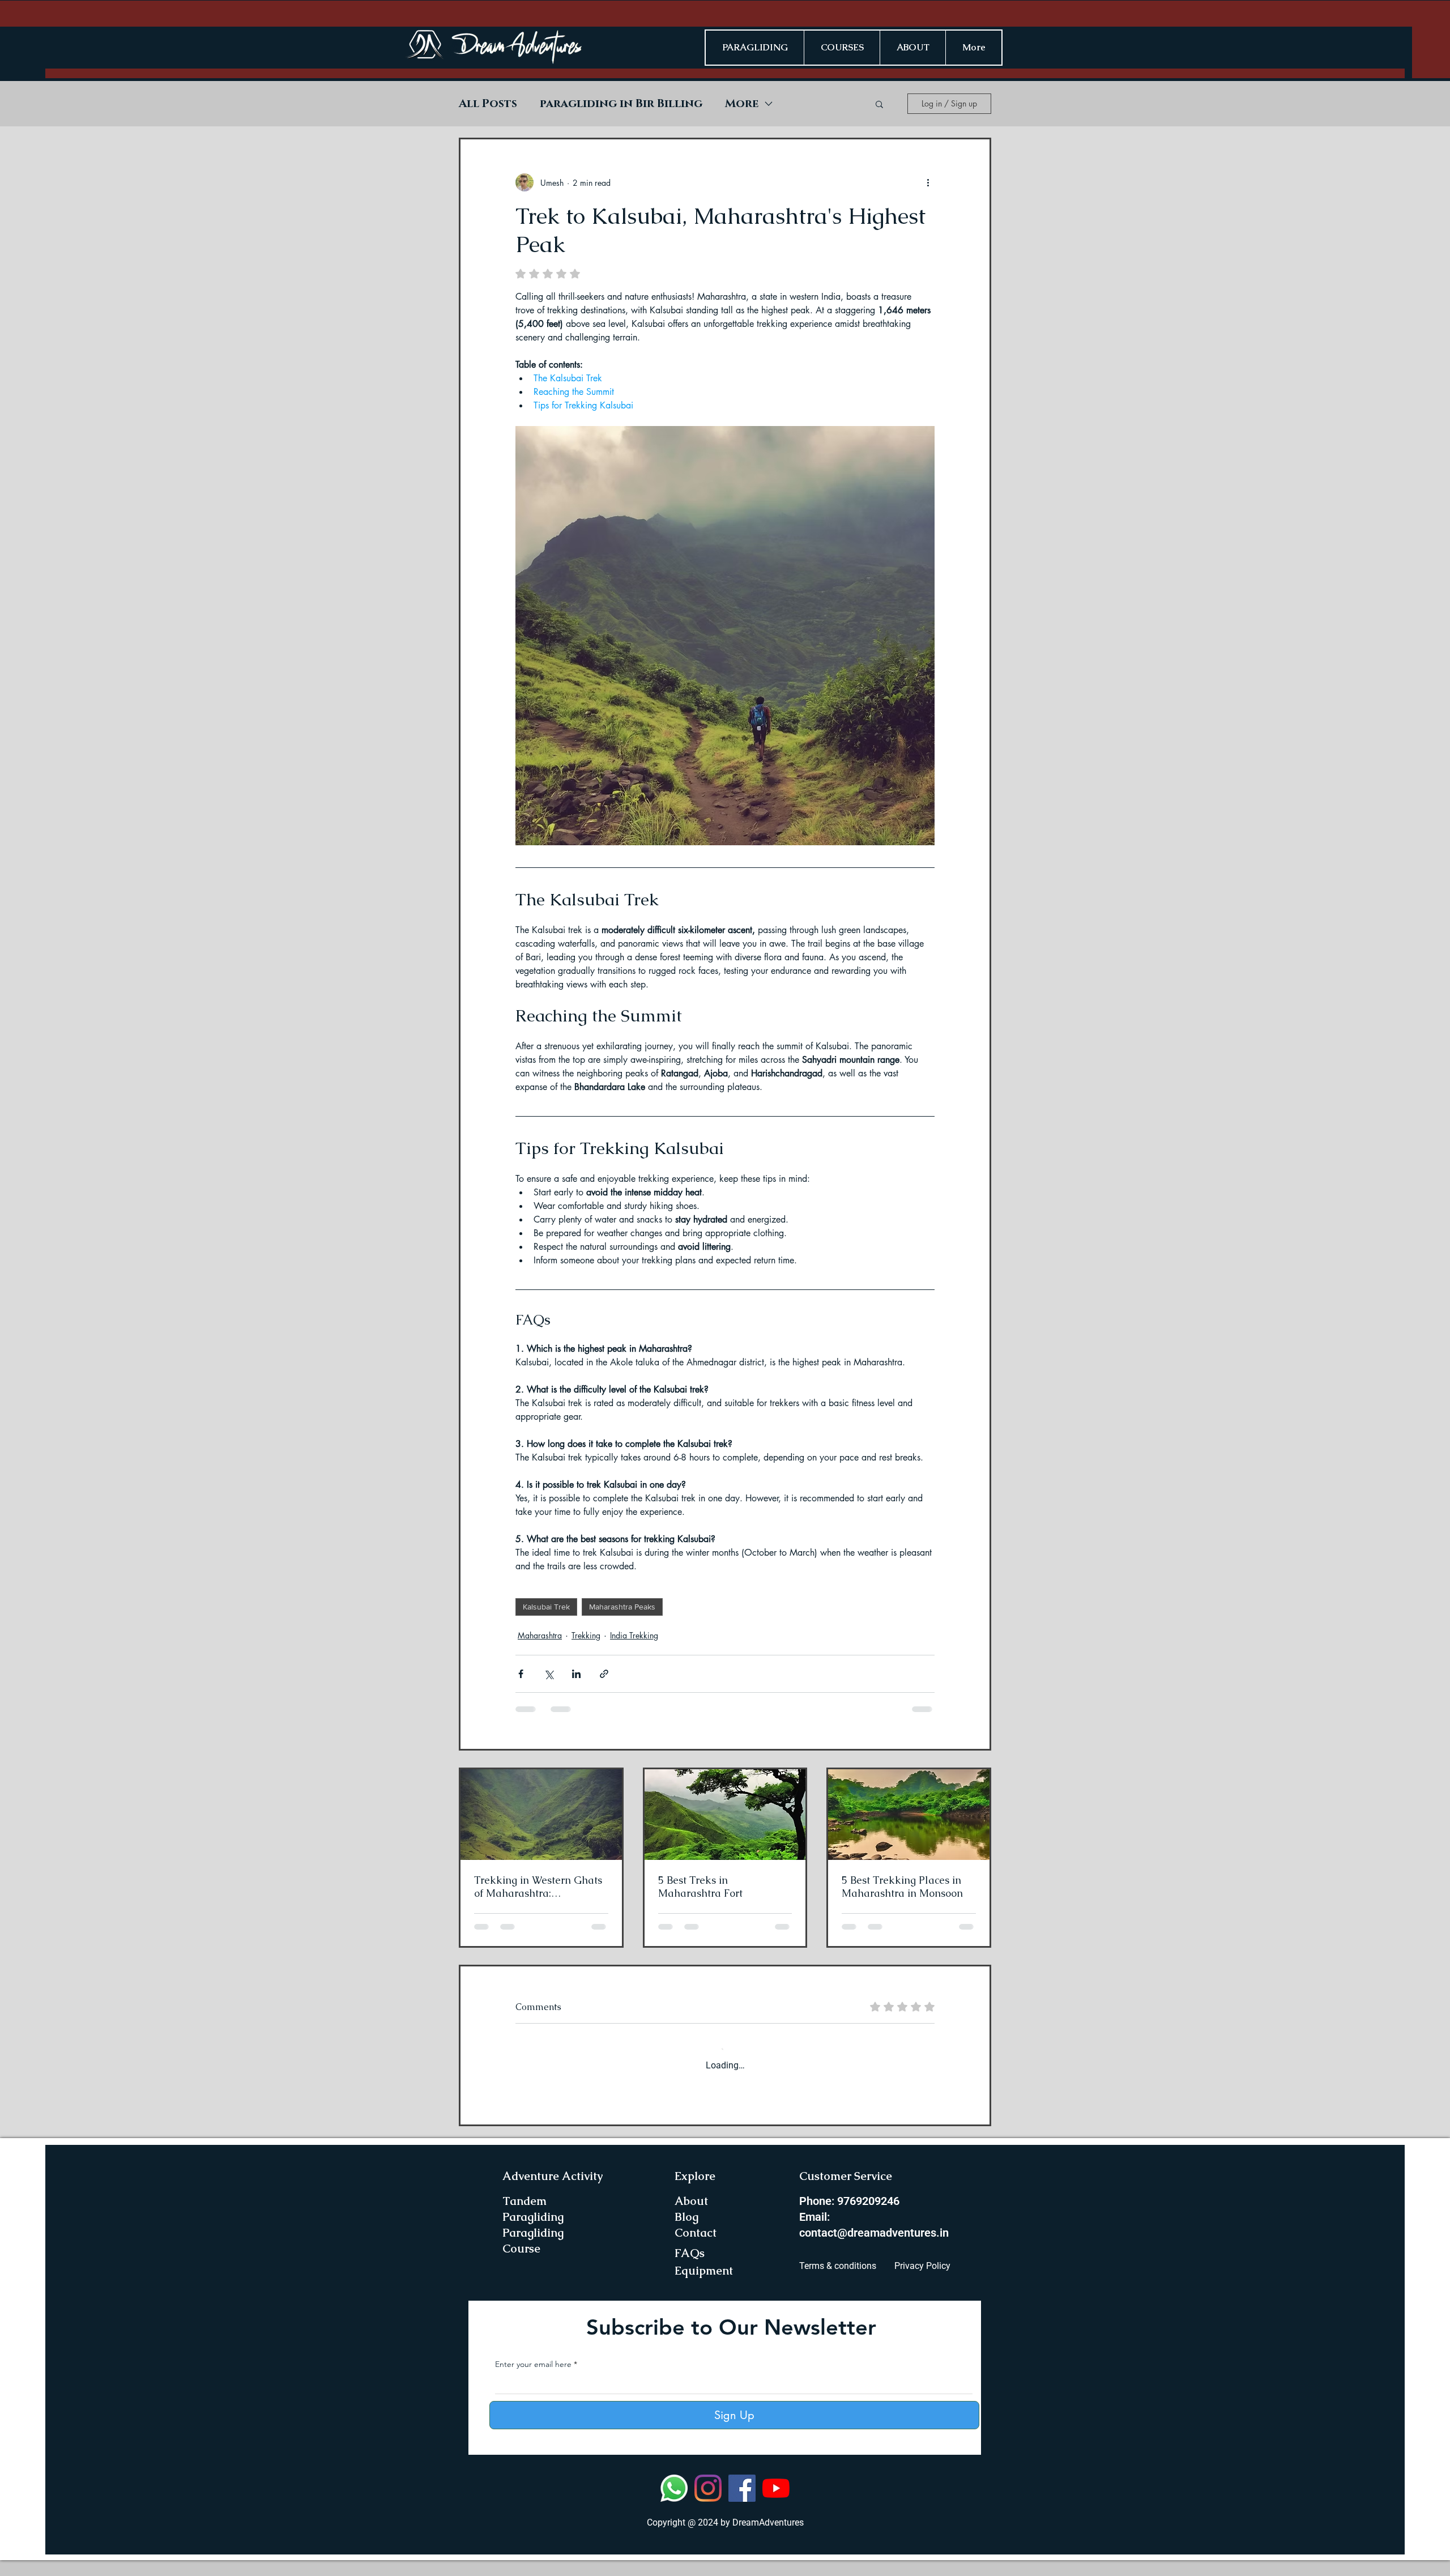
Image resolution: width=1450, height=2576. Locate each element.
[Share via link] (604, 1674)
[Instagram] (708, 2504)
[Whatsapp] (674, 2504)
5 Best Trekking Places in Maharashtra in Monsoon (902, 1887)
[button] (879, 104)
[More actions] (928, 182)
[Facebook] (742, 2504)
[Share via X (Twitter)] (549, 1674)
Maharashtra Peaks (622, 1607)
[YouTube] (776, 2504)
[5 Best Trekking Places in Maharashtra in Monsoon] (909, 1815)
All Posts (488, 104)
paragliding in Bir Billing (621, 104)
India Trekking (634, 1635)
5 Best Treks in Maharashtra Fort (700, 1887)
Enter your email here (533, 2380)
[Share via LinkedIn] (576, 1674)
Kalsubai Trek (546, 1607)
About (691, 2217)
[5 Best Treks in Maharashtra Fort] (725, 1815)
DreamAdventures (768, 2538)
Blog (686, 2233)
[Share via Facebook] (521, 1674)
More (742, 104)
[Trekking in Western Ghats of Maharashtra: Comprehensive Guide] (541, 1815)
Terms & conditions (838, 2282)
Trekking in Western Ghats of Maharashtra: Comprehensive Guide (538, 1887)
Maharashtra (540, 1635)
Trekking (586, 1635)
